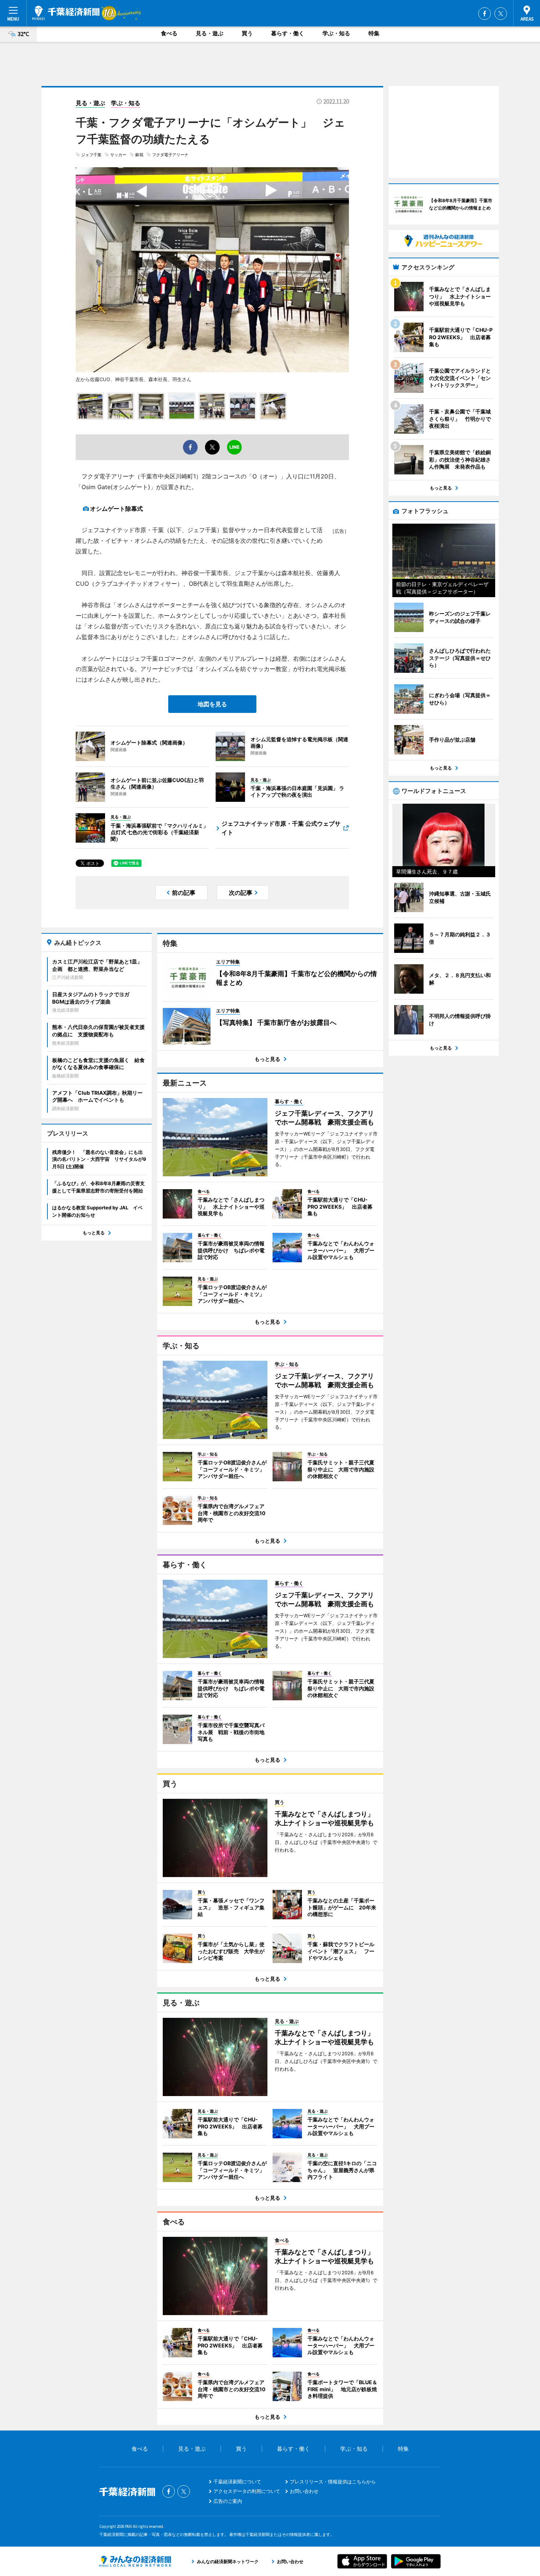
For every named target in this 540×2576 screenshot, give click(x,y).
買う (247, 33)
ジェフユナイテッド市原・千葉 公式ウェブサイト (281, 828)
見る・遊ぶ (210, 33)
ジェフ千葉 (91, 155)
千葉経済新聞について (237, 2482)
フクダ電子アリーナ (170, 155)
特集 (374, 33)
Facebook (485, 14)
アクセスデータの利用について (247, 2491)
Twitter (501, 14)
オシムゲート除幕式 (116, 509)
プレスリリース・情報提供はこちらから (333, 2482)
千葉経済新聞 (66, 13)
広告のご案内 (228, 2501)
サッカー (118, 155)
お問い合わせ (304, 2491)
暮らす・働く (288, 33)
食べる (169, 33)
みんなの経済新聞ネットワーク (135, 2561)
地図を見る (212, 704)
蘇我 (139, 155)
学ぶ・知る (336, 33)
